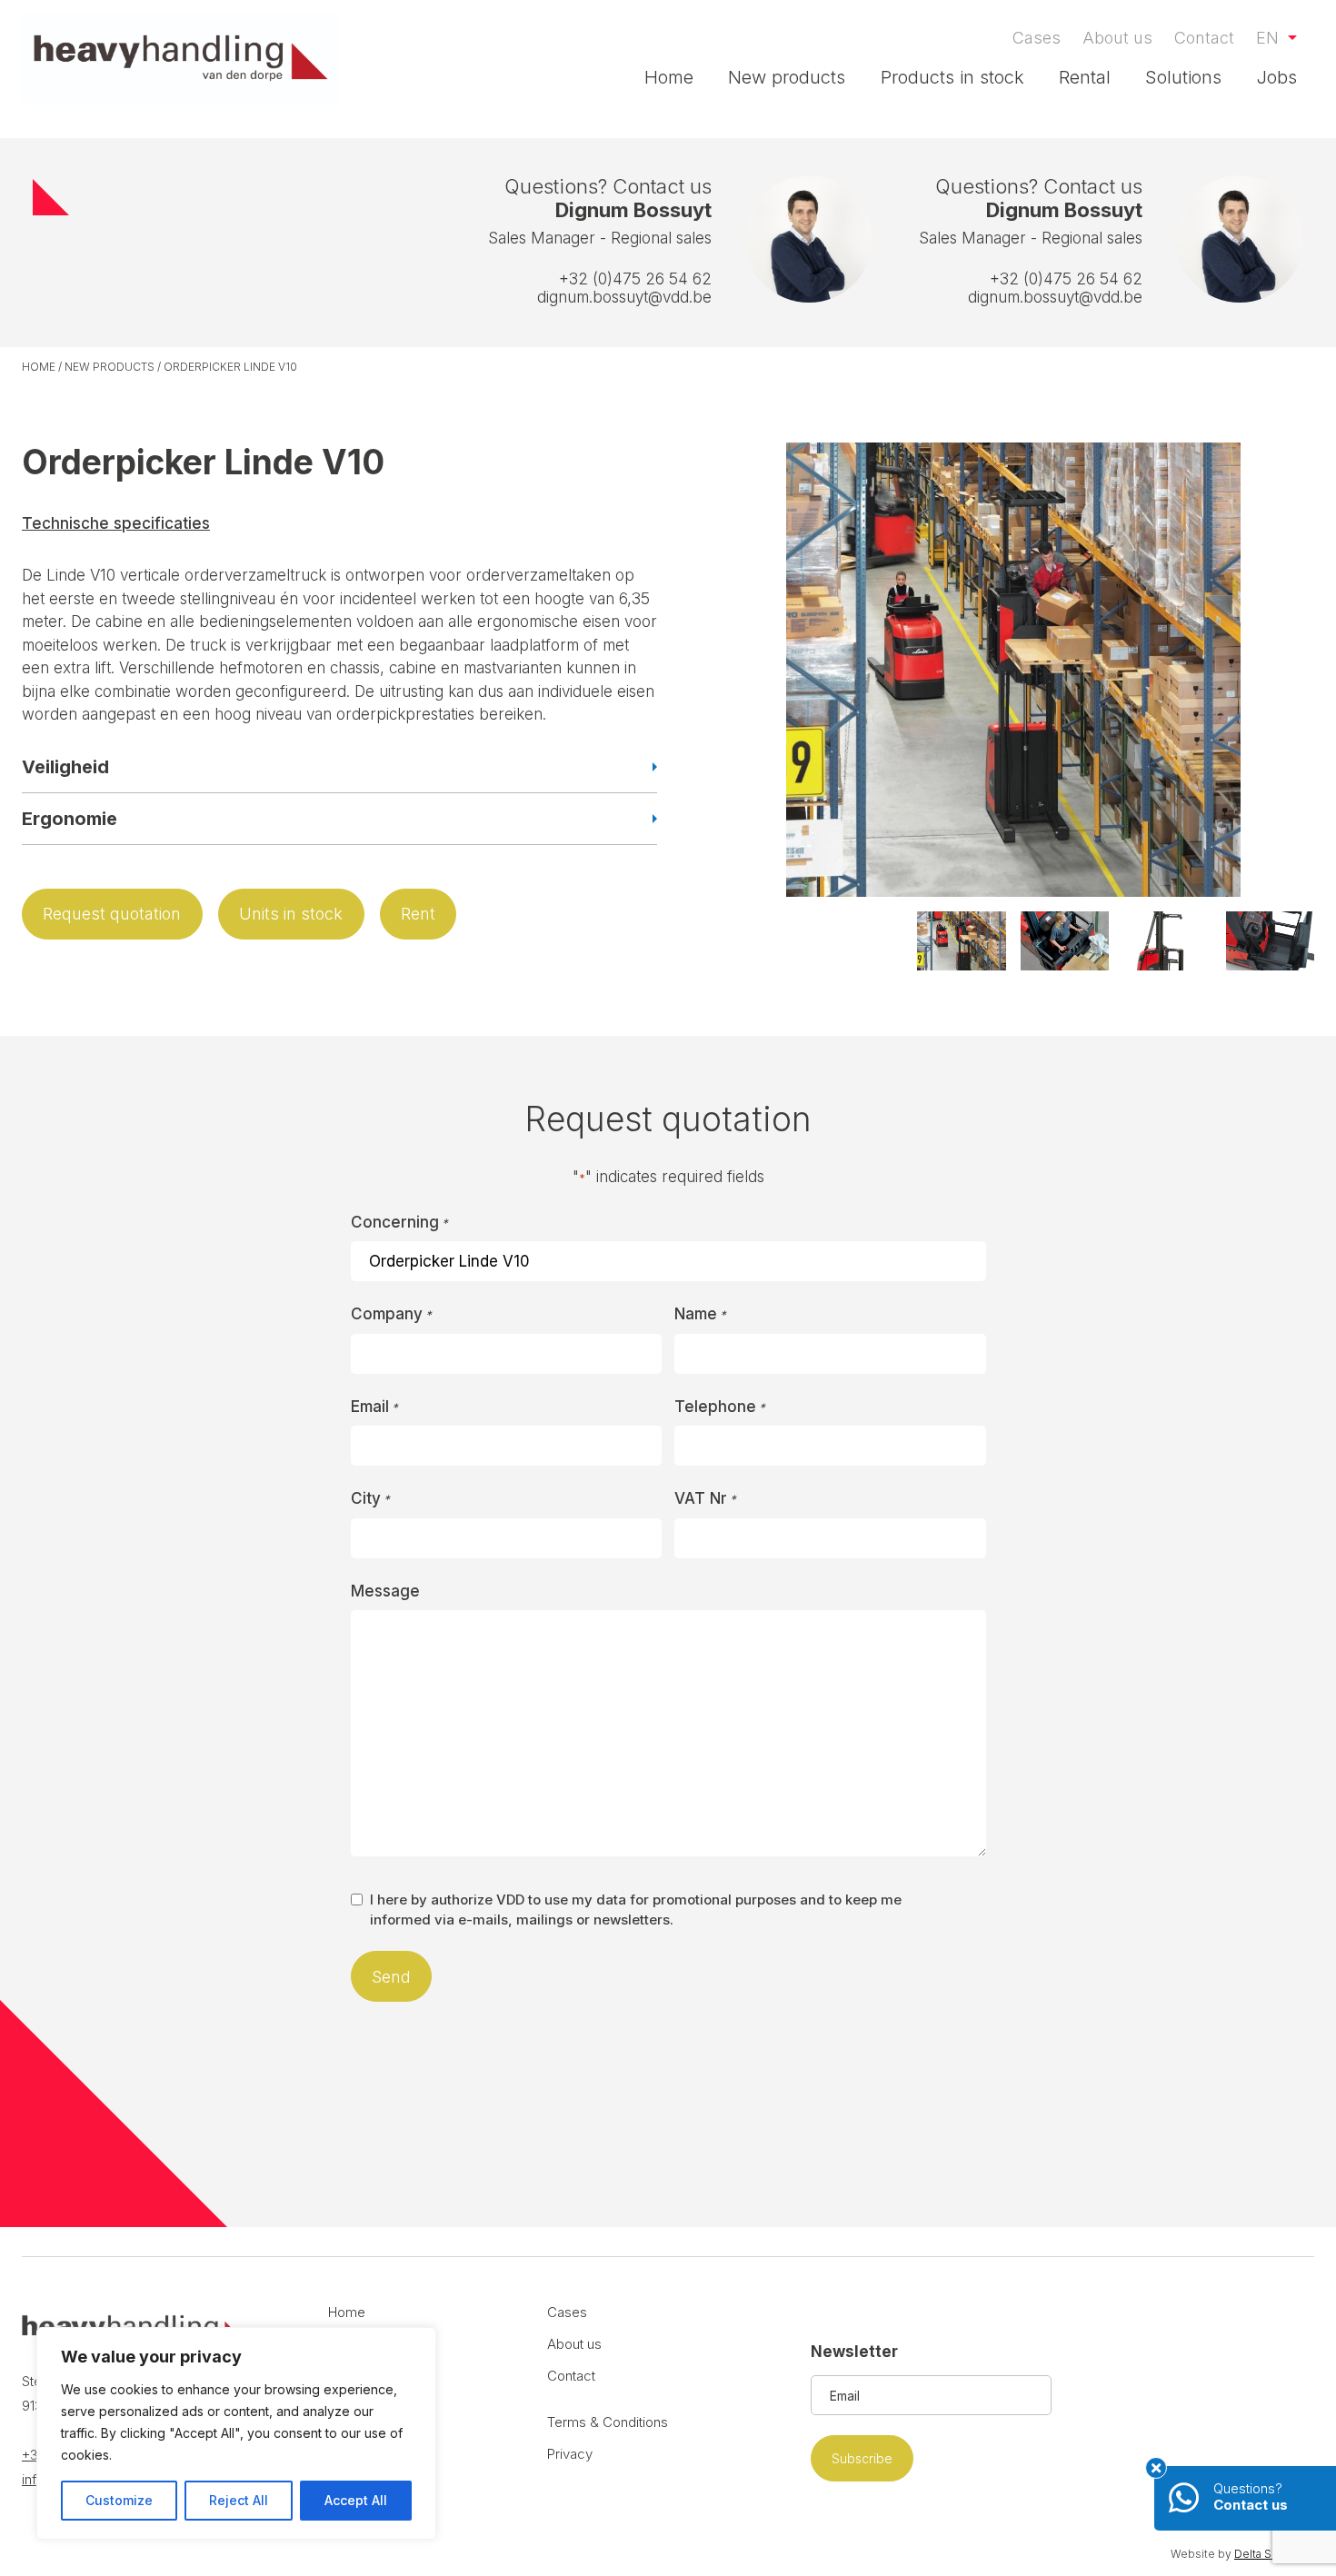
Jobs (1277, 77)
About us (1117, 38)
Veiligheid (65, 767)
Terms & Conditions (608, 2422)
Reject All (239, 2500)
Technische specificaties (116, 523)
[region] (236, 2433)
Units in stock (291, 914)
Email (374, 1407)
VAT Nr (705, 1498)
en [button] (1270, 38)
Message (385, 1591)
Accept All (356, 2500)
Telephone (720, 1407)
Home (669, 77)
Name (700, 1314)
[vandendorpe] (181, 58)
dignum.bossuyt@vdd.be (624, 297)
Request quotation (112, 914)
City (370, 1498)
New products (787, 77)
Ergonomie (70, 819)
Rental (1085, 77)
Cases (1037, 38)
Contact (1204, 38)
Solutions (1183, 77)
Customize (119, 2500)
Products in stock (952, 77)
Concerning (399, 1222)
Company (391, 1314)
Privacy (570, 2454)
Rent (418, 914)
